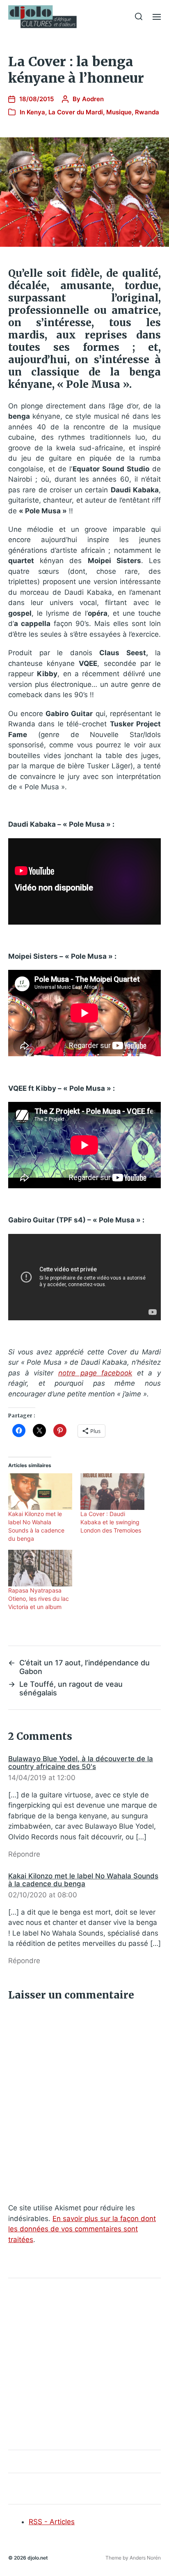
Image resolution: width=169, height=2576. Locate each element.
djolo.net (38, 2558)
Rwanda (147, 112)
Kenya (36, 112)
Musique (119, 112)
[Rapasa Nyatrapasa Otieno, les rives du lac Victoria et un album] (40, 1568)
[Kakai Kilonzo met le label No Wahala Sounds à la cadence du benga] (40, 1492)
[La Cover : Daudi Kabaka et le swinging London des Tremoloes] (112, 1492)
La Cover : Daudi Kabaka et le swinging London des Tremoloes (111, 1522)
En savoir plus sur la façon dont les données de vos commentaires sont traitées (82, 2229)
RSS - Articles (52, 2522)
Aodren (93, 99)
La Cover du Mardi (76, 112)
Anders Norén (145, 2558)
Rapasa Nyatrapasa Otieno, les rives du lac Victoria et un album (39, 1599)
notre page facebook (95, 1373)
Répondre (24, 1854)
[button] (139, 16)
